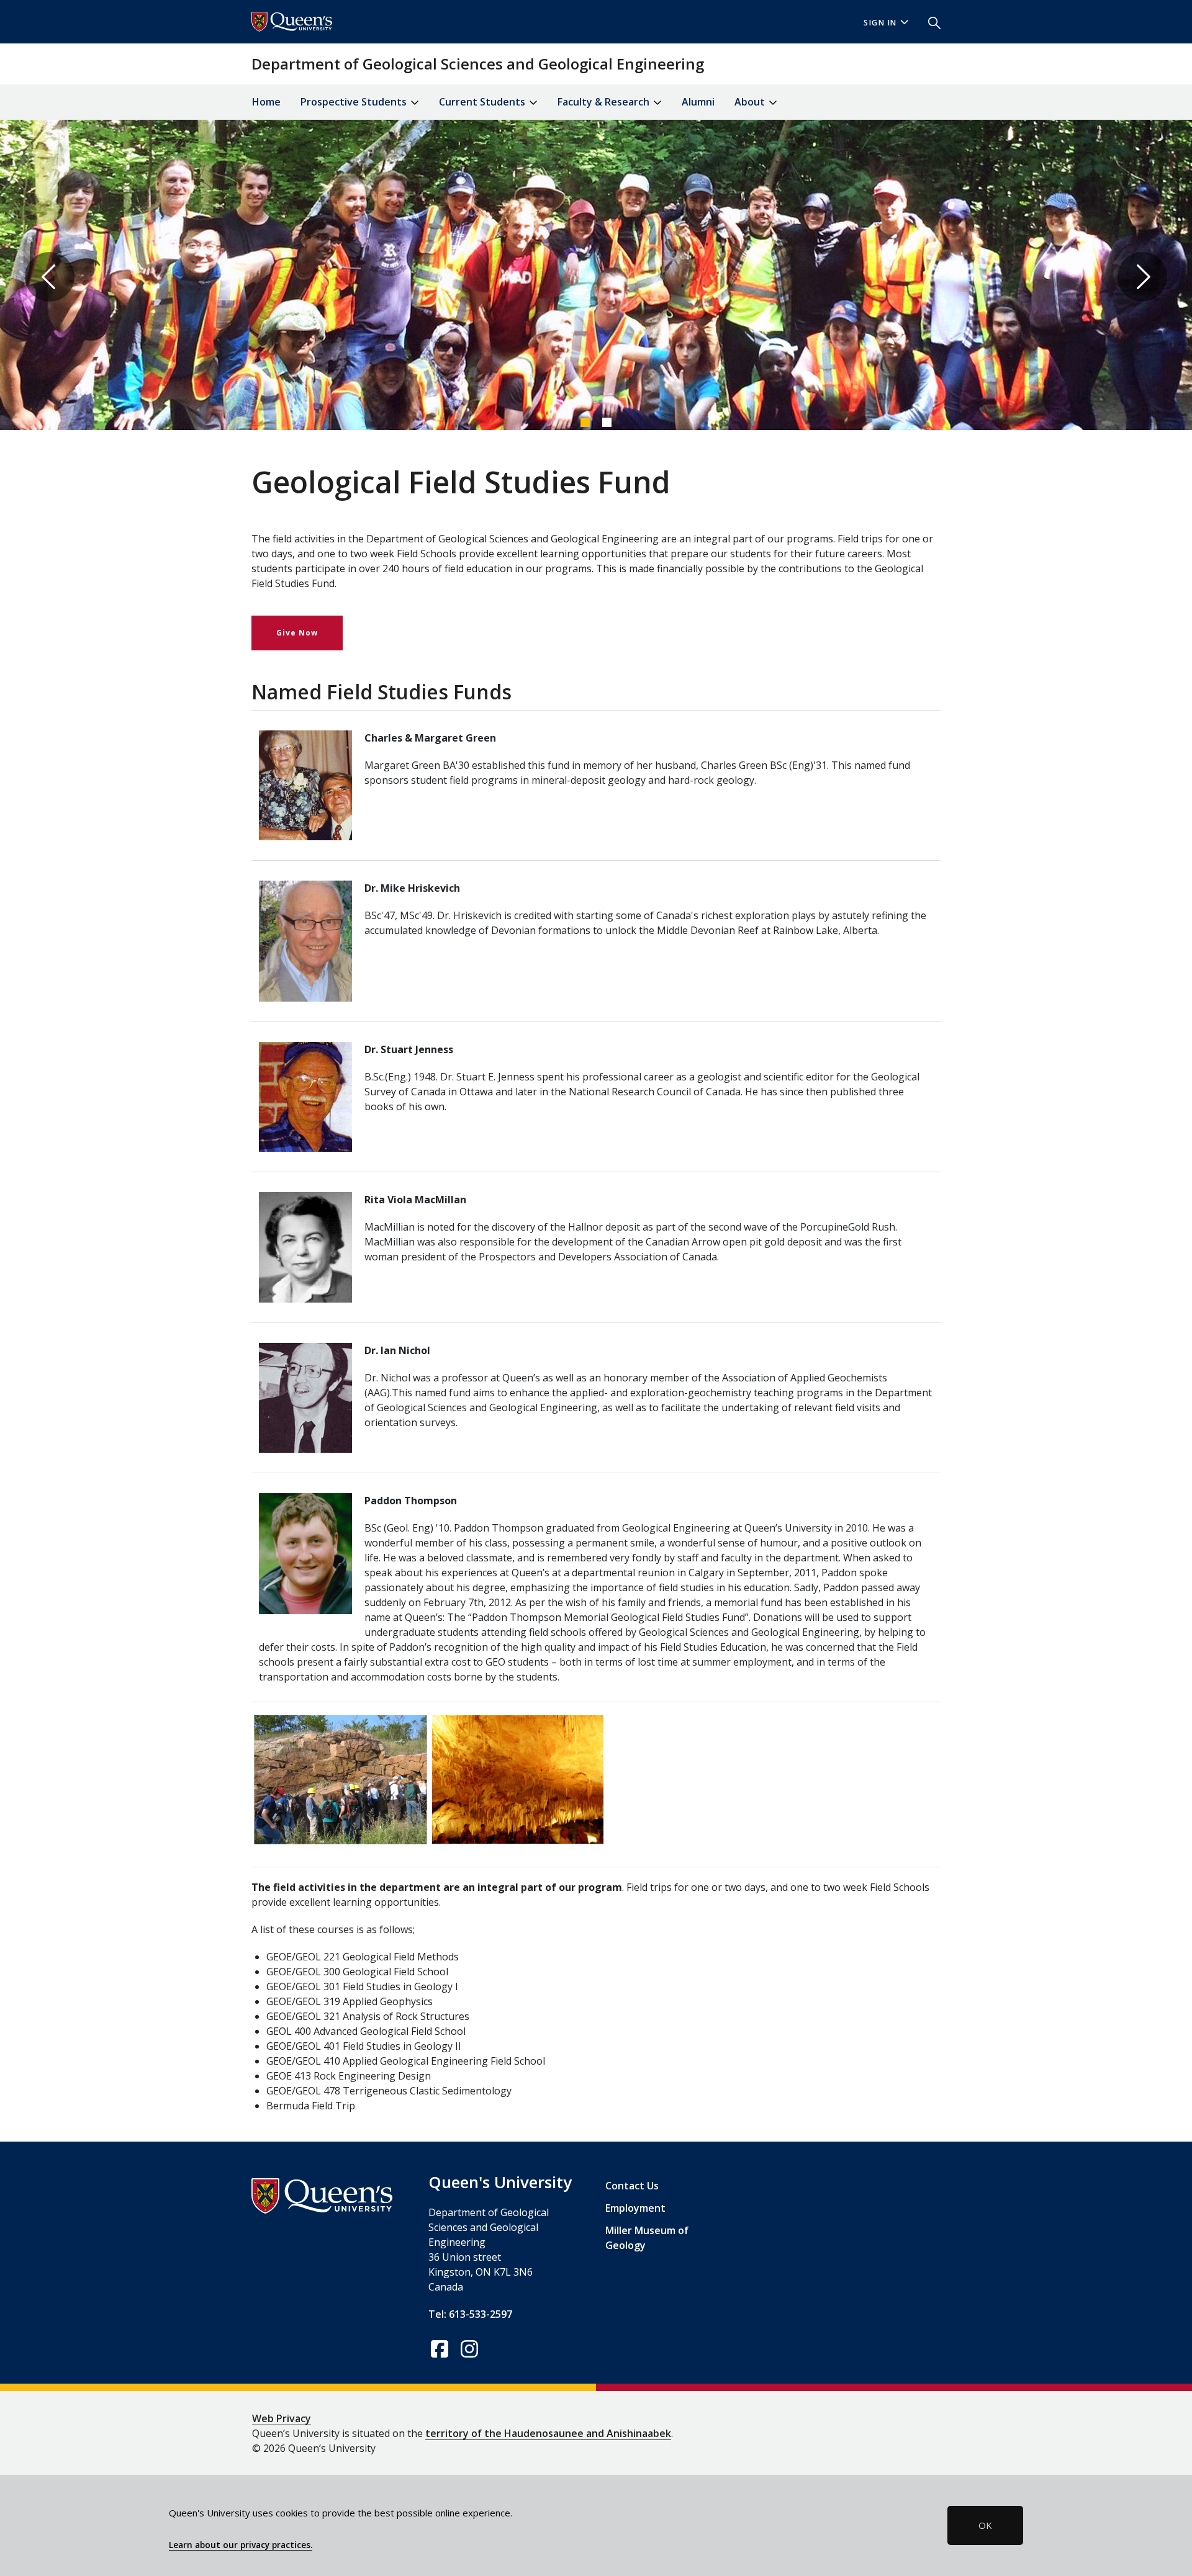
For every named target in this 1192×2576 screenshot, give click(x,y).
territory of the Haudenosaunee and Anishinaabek (548, 2433)
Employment (635, 2208)
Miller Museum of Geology (647, 2238)
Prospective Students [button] (355, 102)
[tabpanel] (596, 277)
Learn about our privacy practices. (241, 2545)
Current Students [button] (483, 102)
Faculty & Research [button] (605, 102)
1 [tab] (585, 422)
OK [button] (985, 2525)
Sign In (880, 23)
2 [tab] (607, 422)
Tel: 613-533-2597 (470, 2314)
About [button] (751, 102)
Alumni (698, 102)
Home (266, 102)
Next (1142, 277)
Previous (50, 277)
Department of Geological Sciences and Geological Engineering (478, 64)
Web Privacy (282, 2418)
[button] (929, 22)
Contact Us (632, 2186)
